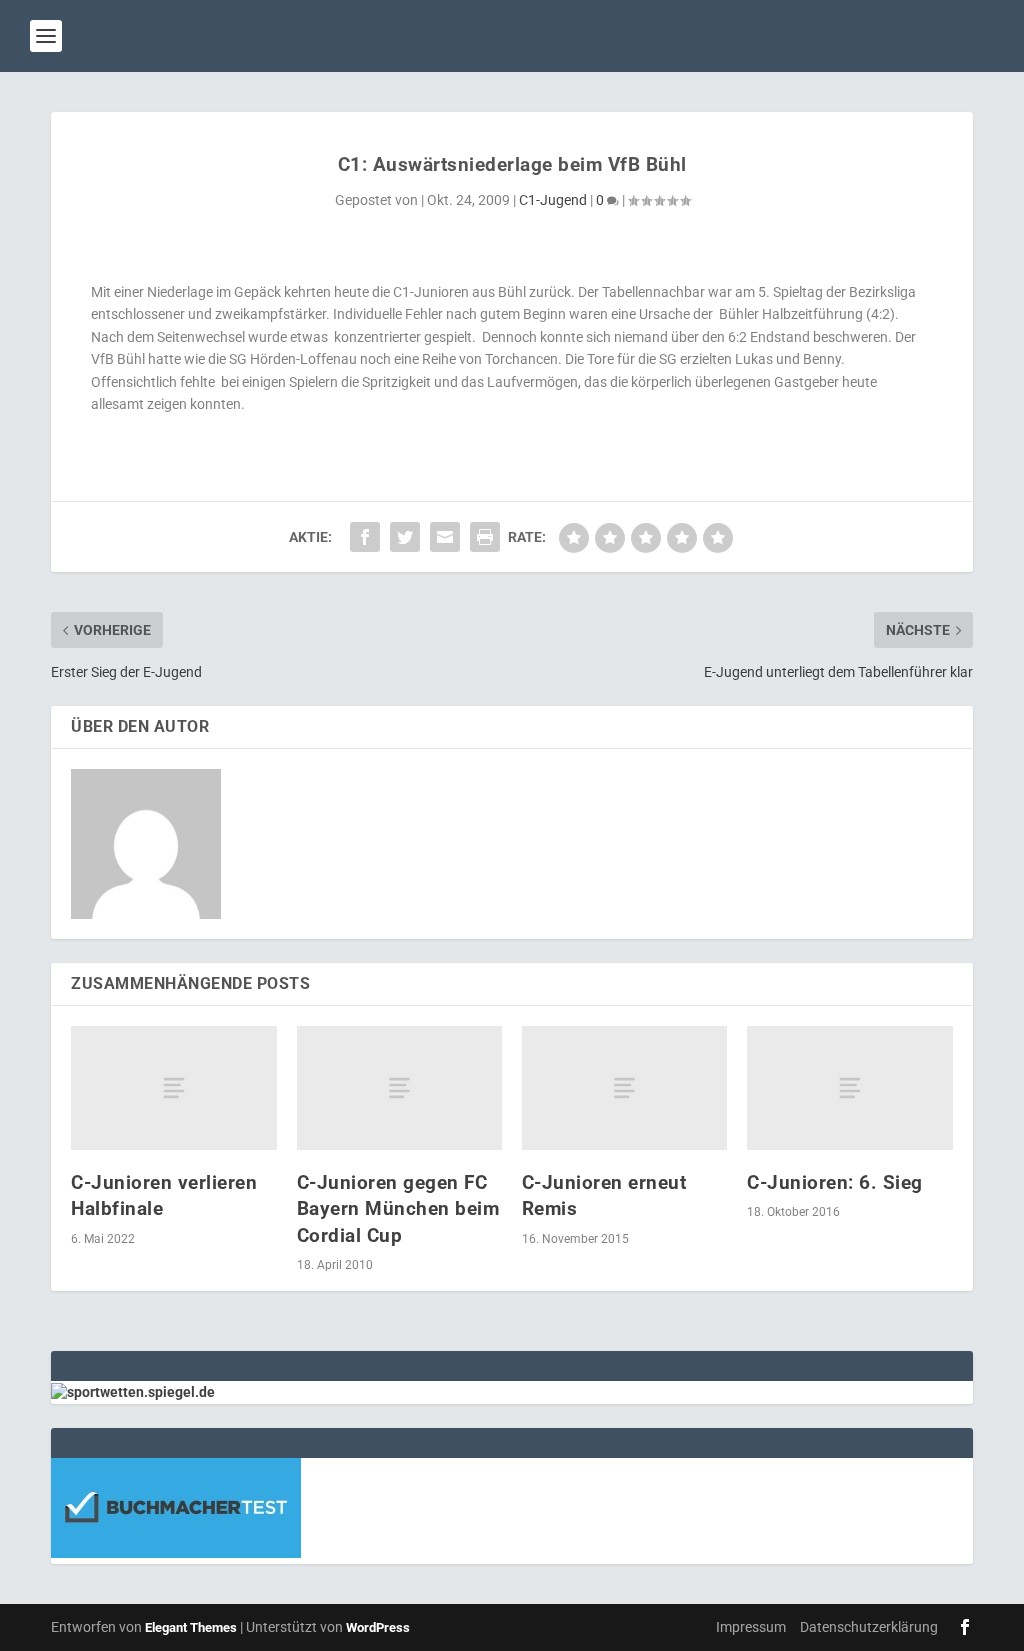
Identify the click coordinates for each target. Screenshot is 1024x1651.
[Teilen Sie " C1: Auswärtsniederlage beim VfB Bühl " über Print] (485, 537)
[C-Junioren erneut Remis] (624, 1087)
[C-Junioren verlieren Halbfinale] (173, 1087)
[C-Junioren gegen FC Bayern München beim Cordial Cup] (399, 1087)
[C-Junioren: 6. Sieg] (849, 1087)
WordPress (378, 1627)
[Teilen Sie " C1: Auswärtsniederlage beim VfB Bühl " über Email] (445, 537)
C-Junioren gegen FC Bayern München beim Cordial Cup (398, 1209)
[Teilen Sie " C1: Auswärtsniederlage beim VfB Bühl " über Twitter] (405, 537)
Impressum (751, 1627)
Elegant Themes (191, 1627)
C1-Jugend (553, 200)
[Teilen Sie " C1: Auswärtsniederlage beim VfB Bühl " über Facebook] (365, 537)
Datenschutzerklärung (869, 1627)
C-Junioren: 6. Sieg (835, 1182)
